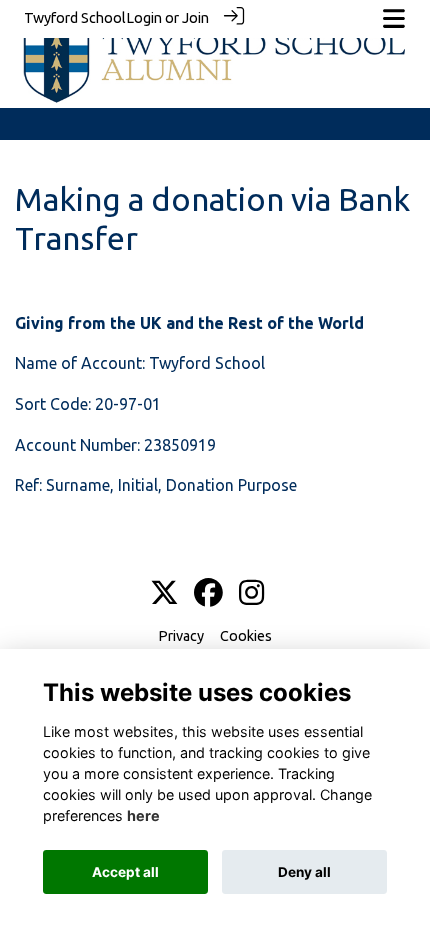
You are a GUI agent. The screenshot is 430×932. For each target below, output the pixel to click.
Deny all (304, 872)
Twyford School (75, 18)
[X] (164, 594)
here (143, 815)
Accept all (125, 872)
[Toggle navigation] (394, 18)
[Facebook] (208, 594)
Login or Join (167, 18)
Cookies (246, 636)
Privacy (181, 636)
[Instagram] (251, 594)
